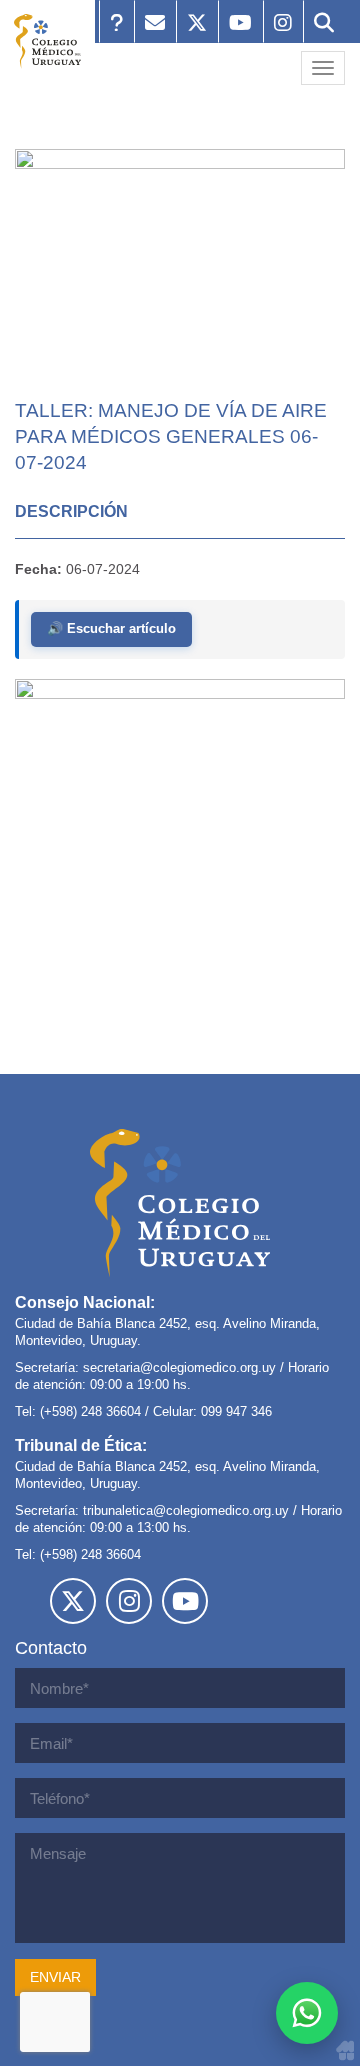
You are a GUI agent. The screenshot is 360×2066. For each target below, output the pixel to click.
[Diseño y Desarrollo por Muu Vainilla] (345, 2050)
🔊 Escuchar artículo (111, 628)
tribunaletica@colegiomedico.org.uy (186, 1510)
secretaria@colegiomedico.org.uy (179, 1367)
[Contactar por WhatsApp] (307, 2013)
